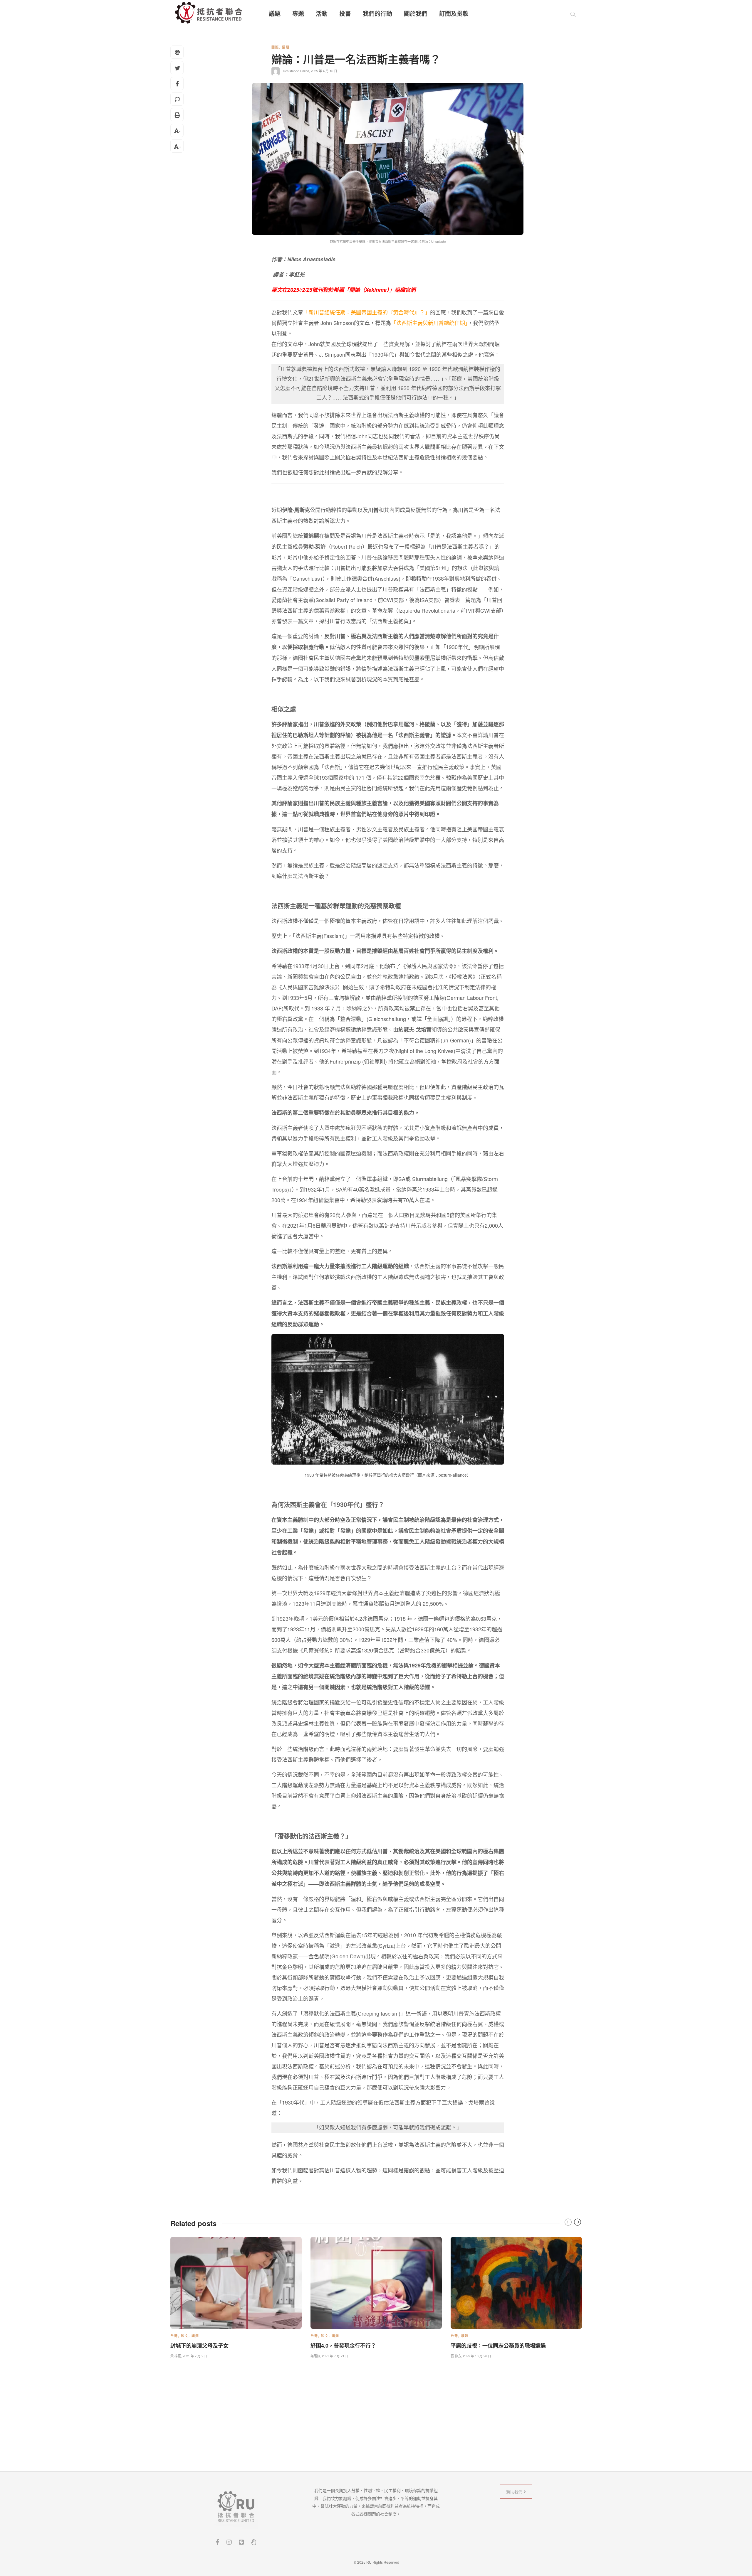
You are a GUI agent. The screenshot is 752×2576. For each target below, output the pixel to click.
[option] (236, 2296)
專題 (298, 14)
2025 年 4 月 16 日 (324, 71)
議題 (275, 14)
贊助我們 (515, 2491)
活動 (322, 14)
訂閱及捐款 (454, 14)
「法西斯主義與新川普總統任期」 (429, 323)
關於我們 (416, 14)
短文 (185, 2336)
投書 (345, 14)
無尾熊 (315, 2356)
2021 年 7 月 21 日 (335, 2356)
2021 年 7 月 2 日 (195, 2356)
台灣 (174, 2336)
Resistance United (296, 71)
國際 (275, 47)
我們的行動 (377, 14)
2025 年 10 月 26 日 (477, 2356)
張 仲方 (456, 2356)
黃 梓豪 (176, 2356)
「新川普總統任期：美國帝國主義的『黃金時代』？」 (367, 312)
